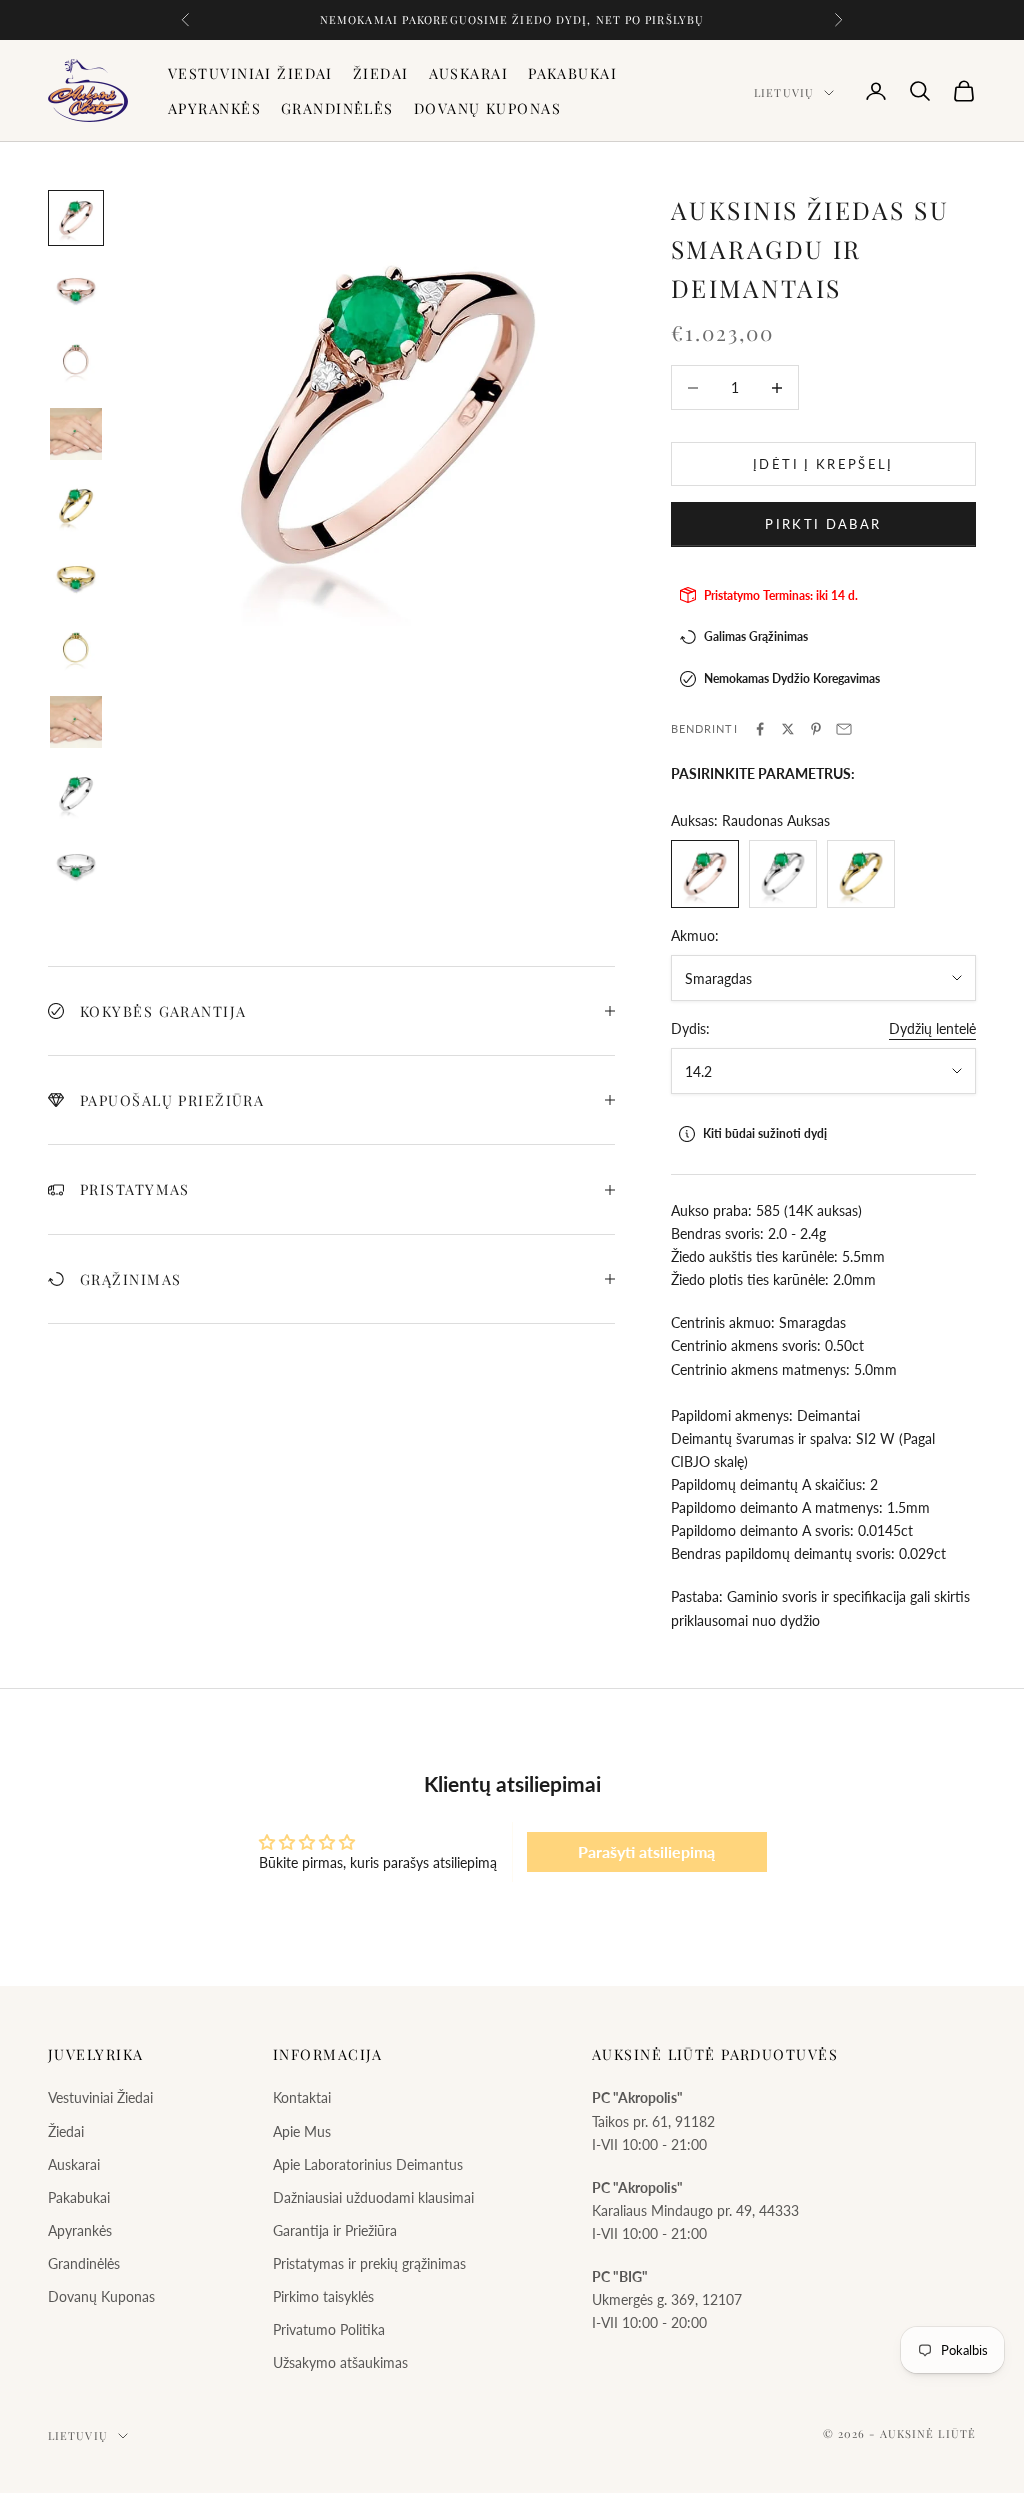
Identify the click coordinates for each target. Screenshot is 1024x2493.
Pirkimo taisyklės (323, 2296)
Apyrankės (214, 108)
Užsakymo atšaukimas (340, 2362)
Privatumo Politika (329, 2329)
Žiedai (381, 73)
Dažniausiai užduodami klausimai (373, 2197)
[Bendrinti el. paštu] (844, 729)
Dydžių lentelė (932, 1028)
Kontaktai (302, 2097)
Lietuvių (784, 92)
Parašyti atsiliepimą (646, 1851)
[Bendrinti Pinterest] (816, 729)
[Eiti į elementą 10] (76, 866)
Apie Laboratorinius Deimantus (368, 2164)
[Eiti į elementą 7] (76, 650)
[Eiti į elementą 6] (76, 578)
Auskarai (469, 73)
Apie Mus (302, 2131)
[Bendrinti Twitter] (788, 729)
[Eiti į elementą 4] (76, 434)
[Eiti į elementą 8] (76, 722)
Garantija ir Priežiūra (335, 2230)
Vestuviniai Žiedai (250, 73)
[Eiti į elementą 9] (76, 794)
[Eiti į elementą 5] (76, 506)
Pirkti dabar (823, 524)
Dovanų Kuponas (487, 108)
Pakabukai (572, 73)
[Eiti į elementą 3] (76, 362)
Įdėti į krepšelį (823, 464)
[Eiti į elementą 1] (76, 218)
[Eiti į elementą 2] (76, 290)
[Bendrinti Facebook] (760, 729)
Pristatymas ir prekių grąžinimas (369, 2263)
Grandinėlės (337, 108)
